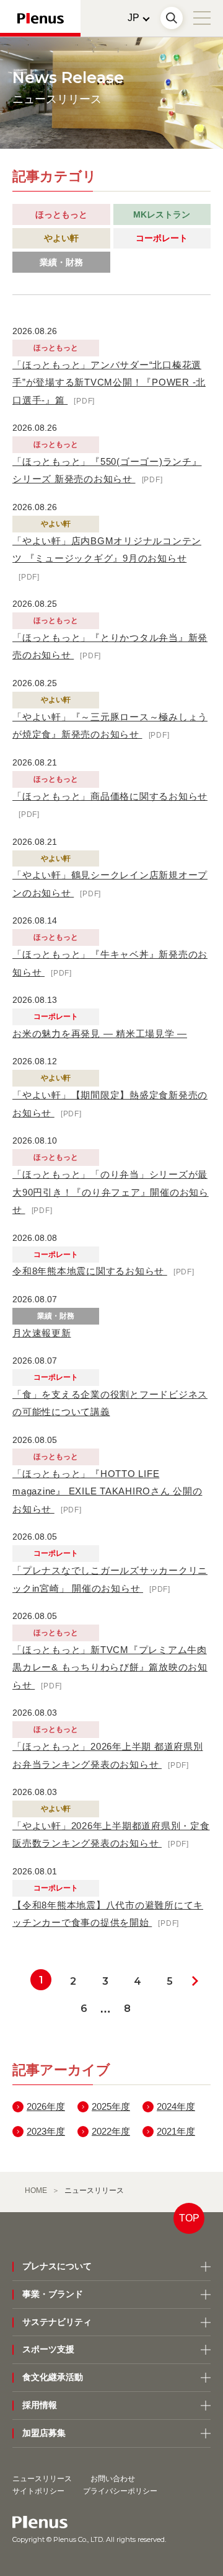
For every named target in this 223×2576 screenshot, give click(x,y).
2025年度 (111, 2106)
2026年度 (46, 2106)
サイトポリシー (38, 2491)
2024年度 (176, 2106)
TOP (189, 2218)
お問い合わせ (113, 2479)
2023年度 (46, 2131)
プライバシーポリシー (120, 2491)
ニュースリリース (42, 2479)
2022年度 (111, 2131)
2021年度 (176, 2131)
